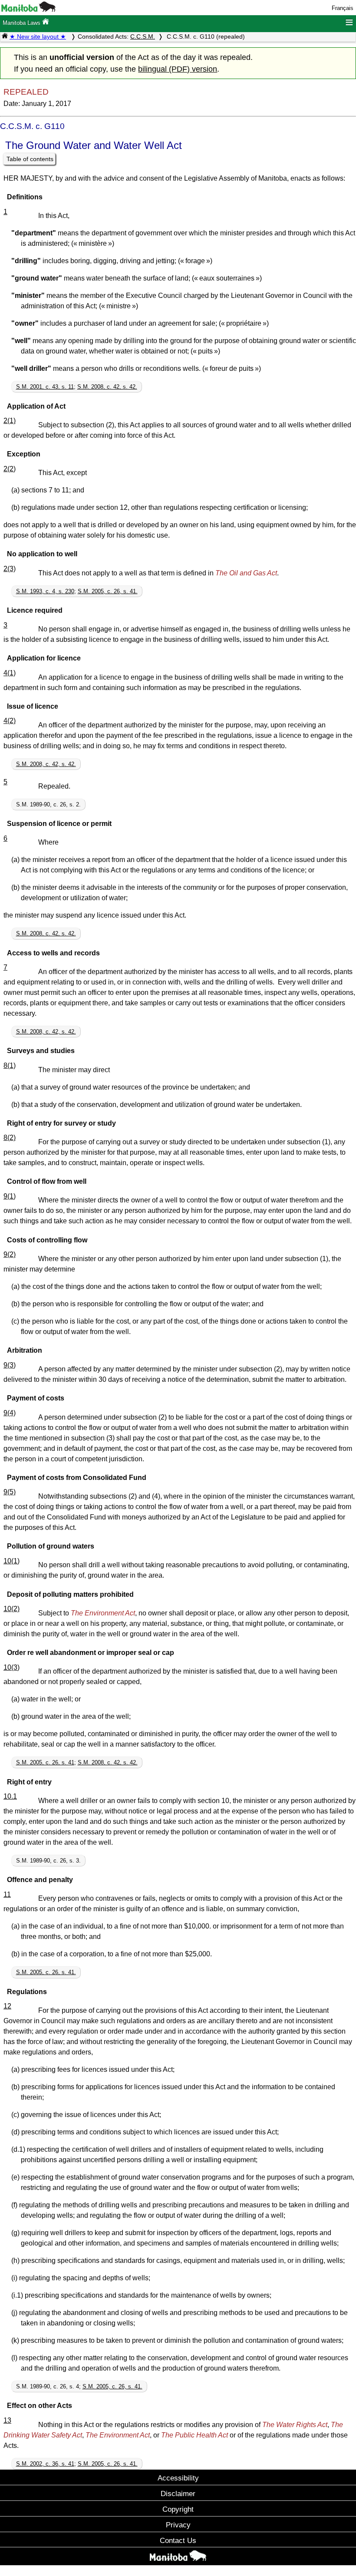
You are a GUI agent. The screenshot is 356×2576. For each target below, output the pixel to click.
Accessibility (178, 2478)
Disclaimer (178, 2493)
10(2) (12, 1609)
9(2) (10, 1254)
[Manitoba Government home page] (178, 2557)
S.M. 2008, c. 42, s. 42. (107, 387)
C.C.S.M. (143, 36)
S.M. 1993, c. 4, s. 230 (45, 591)
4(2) (10, 721)
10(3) (12, 1667)
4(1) (10, 673)
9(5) (10, 1492)
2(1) (10, 421)
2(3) (10, 569)
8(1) (10, 1065)
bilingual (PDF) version (178, 69)
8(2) (10, 1138)
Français (343, 8)
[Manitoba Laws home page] (5, 36)
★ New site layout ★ (38, 36)
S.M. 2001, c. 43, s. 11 (45, 387)
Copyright (178, 2509)
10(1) (12, 1561)
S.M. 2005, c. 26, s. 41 (45, 1762)
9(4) (10, 1413)
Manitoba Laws (22, 23)
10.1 (10, 1796)
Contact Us (178, 2540)
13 (7, 2420)
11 (7, 1894)
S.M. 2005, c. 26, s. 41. (108, 591)
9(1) (10, 1196)
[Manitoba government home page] (28, 10)
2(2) (10, 469)
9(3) (10, 1365)
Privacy (178, 2525)
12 (7, 2006)
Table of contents (30, 159)
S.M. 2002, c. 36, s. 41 (45, 2464)
